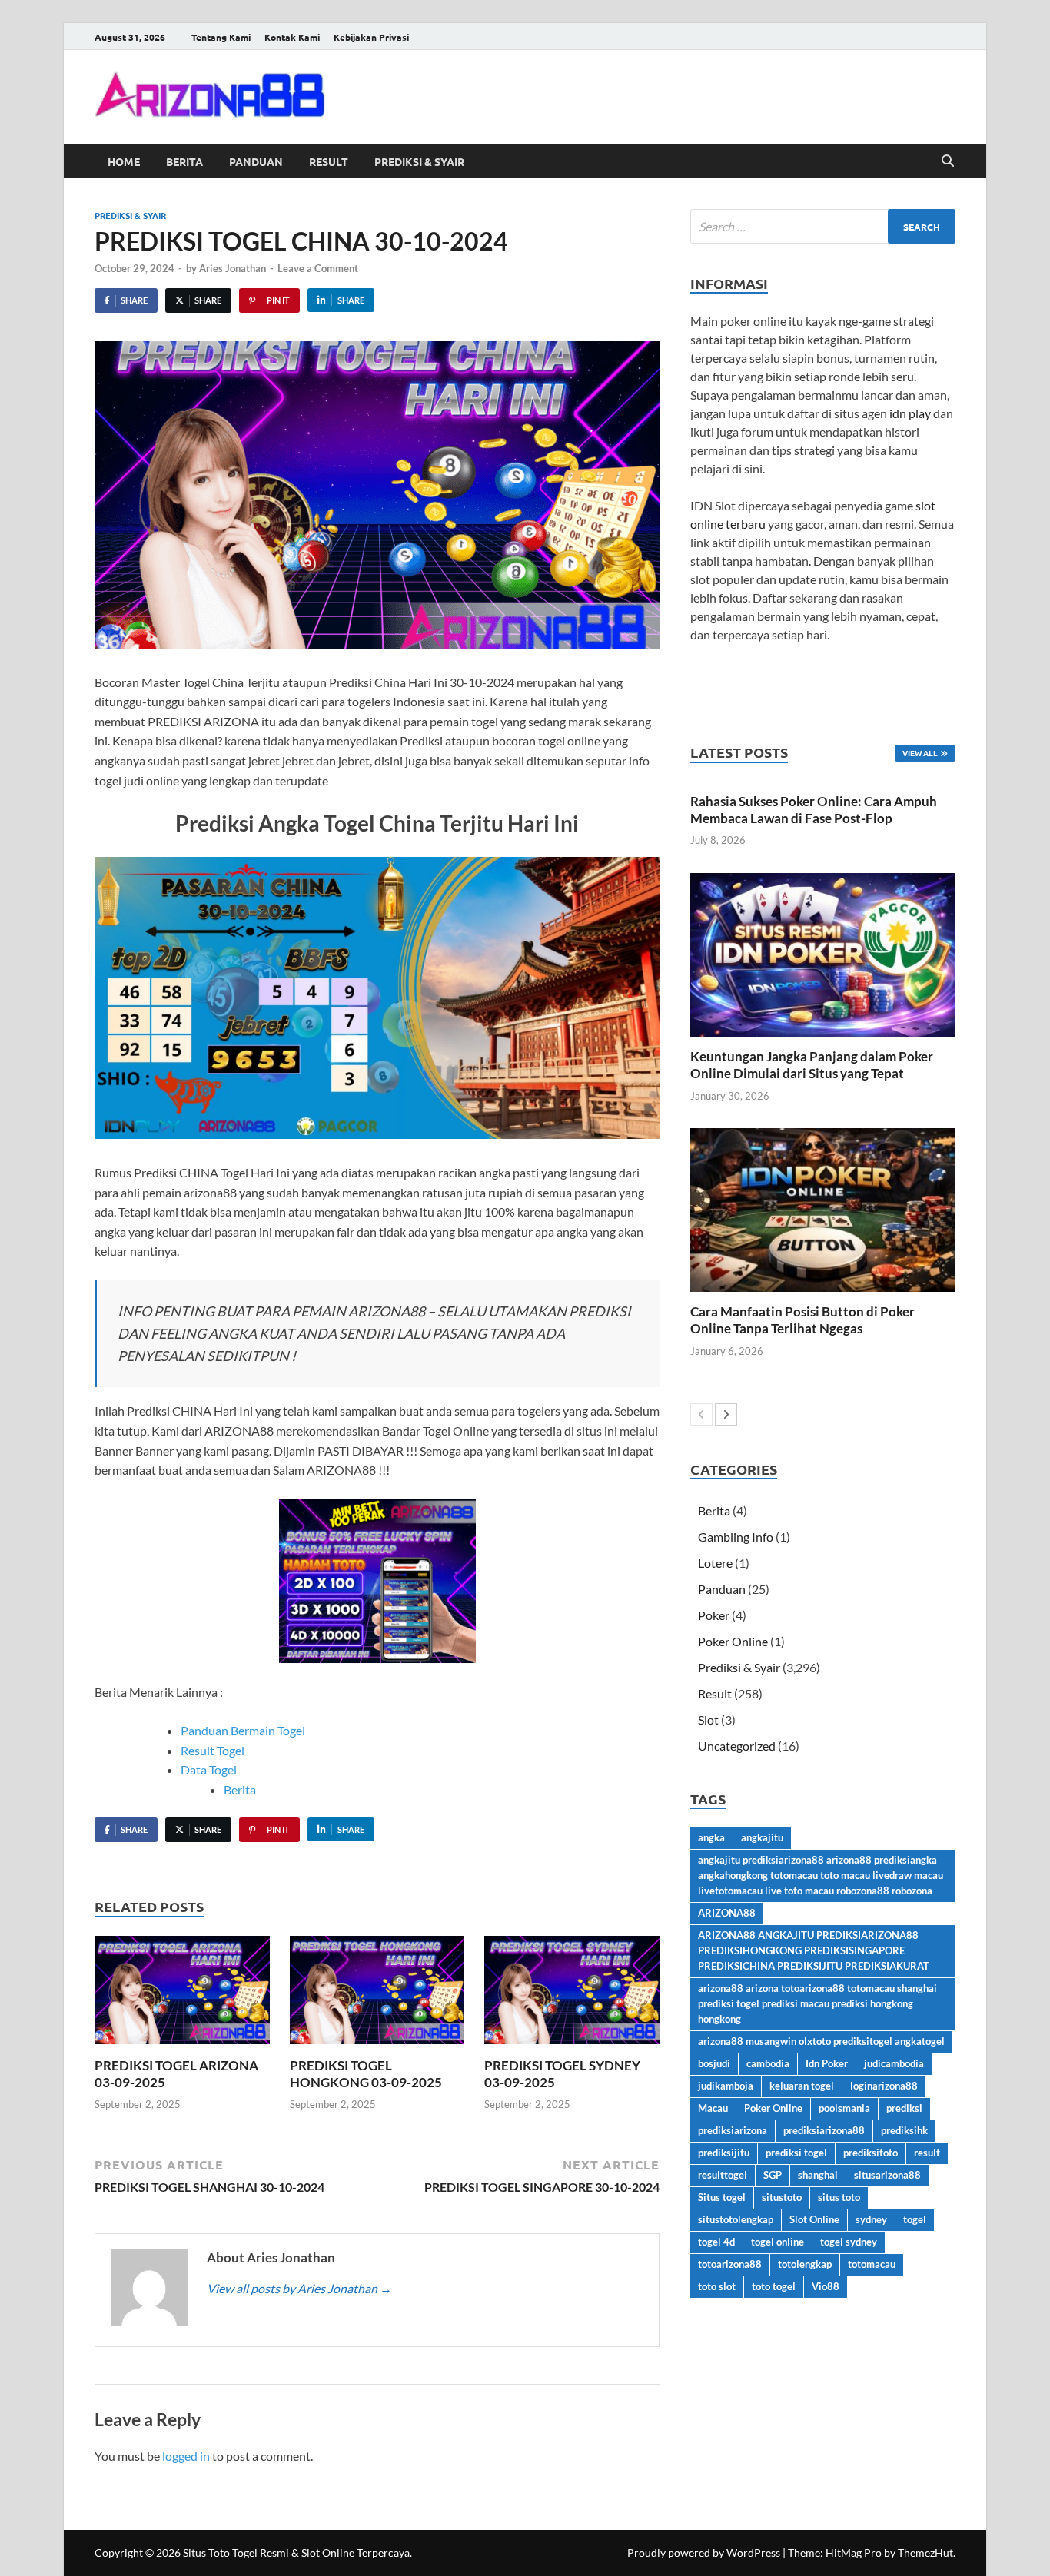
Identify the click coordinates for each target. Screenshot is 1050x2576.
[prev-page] (701, 1414)
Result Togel (213, 1750)
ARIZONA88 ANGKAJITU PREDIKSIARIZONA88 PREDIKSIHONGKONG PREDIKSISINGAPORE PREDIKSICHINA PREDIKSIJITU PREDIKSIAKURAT (814, 1950)
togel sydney (849, 2242)
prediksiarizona (733, 2130)
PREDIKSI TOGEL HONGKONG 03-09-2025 (366, 2074)
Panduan (256, 161)
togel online (778, 2242)
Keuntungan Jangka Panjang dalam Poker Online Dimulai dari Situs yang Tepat (812, 1065)
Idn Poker (827, 2063)
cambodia (768, 2063)
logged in (186, 2456)
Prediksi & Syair (419, 161)
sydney (871, 2219)
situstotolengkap (736, 2219)
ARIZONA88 (727, 1913)
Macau (713, 2108)
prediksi (904, 2108)
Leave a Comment (318, 268)
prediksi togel (796, 2153)
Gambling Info (736, 1537)
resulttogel (723, 2175)
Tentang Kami (221, 37)
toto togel (774, 2286)
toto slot (717, 2286)
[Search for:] (823, 226)
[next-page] (726, 1414)
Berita (184, 161)
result (927, 2153)
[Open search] (948, 161)
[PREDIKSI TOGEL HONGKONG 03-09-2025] (377, 1995)
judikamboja (726, 2086)
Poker (714, 1615)
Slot (708, 1720)
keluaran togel (802, 2086)
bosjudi (714, 2063)
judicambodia (894, 2063)
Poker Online (733, 1641)
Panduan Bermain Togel (243, 1730)
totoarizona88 (730, 2264)
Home (124, 161)
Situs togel (722, 2197)
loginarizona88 (884, 2086)
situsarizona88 (887, 2175)
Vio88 (826, 2286)
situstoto (782, 2197)
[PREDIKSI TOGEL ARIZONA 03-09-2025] (182, 1995)
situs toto (839, 2197)
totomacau (872, 2264)
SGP (773, 2175)
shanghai (818, 2175)
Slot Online (814, 2219)
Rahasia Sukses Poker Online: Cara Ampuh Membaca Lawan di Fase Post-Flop (814, 810)
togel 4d (716, 2242)
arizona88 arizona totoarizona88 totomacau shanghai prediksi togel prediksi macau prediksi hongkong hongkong (817, 2003)
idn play (910, 413)
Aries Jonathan (233, 268)
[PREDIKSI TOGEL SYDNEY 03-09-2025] (572, 1995)
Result (329, 161)
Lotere (715, 1563)
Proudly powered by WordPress (704, 2553)
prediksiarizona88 (824, 2130)
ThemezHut (925, 2553)
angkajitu (762, 1837)
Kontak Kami (292, 37)
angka (711, 1837)
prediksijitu (724, 2153)
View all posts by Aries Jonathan (299, 2288)
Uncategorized (737, 1746)
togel (915, 2219)
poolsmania (844, 2108)
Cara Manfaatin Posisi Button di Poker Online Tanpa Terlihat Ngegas (802, 1320)
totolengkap (805, 2264)
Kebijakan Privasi (371, 37)
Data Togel (209, 1769)
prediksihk (904, 2130)
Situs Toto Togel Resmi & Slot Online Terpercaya (296, 2553)
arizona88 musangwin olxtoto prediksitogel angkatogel (821, 2041)
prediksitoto (871, 2153)
